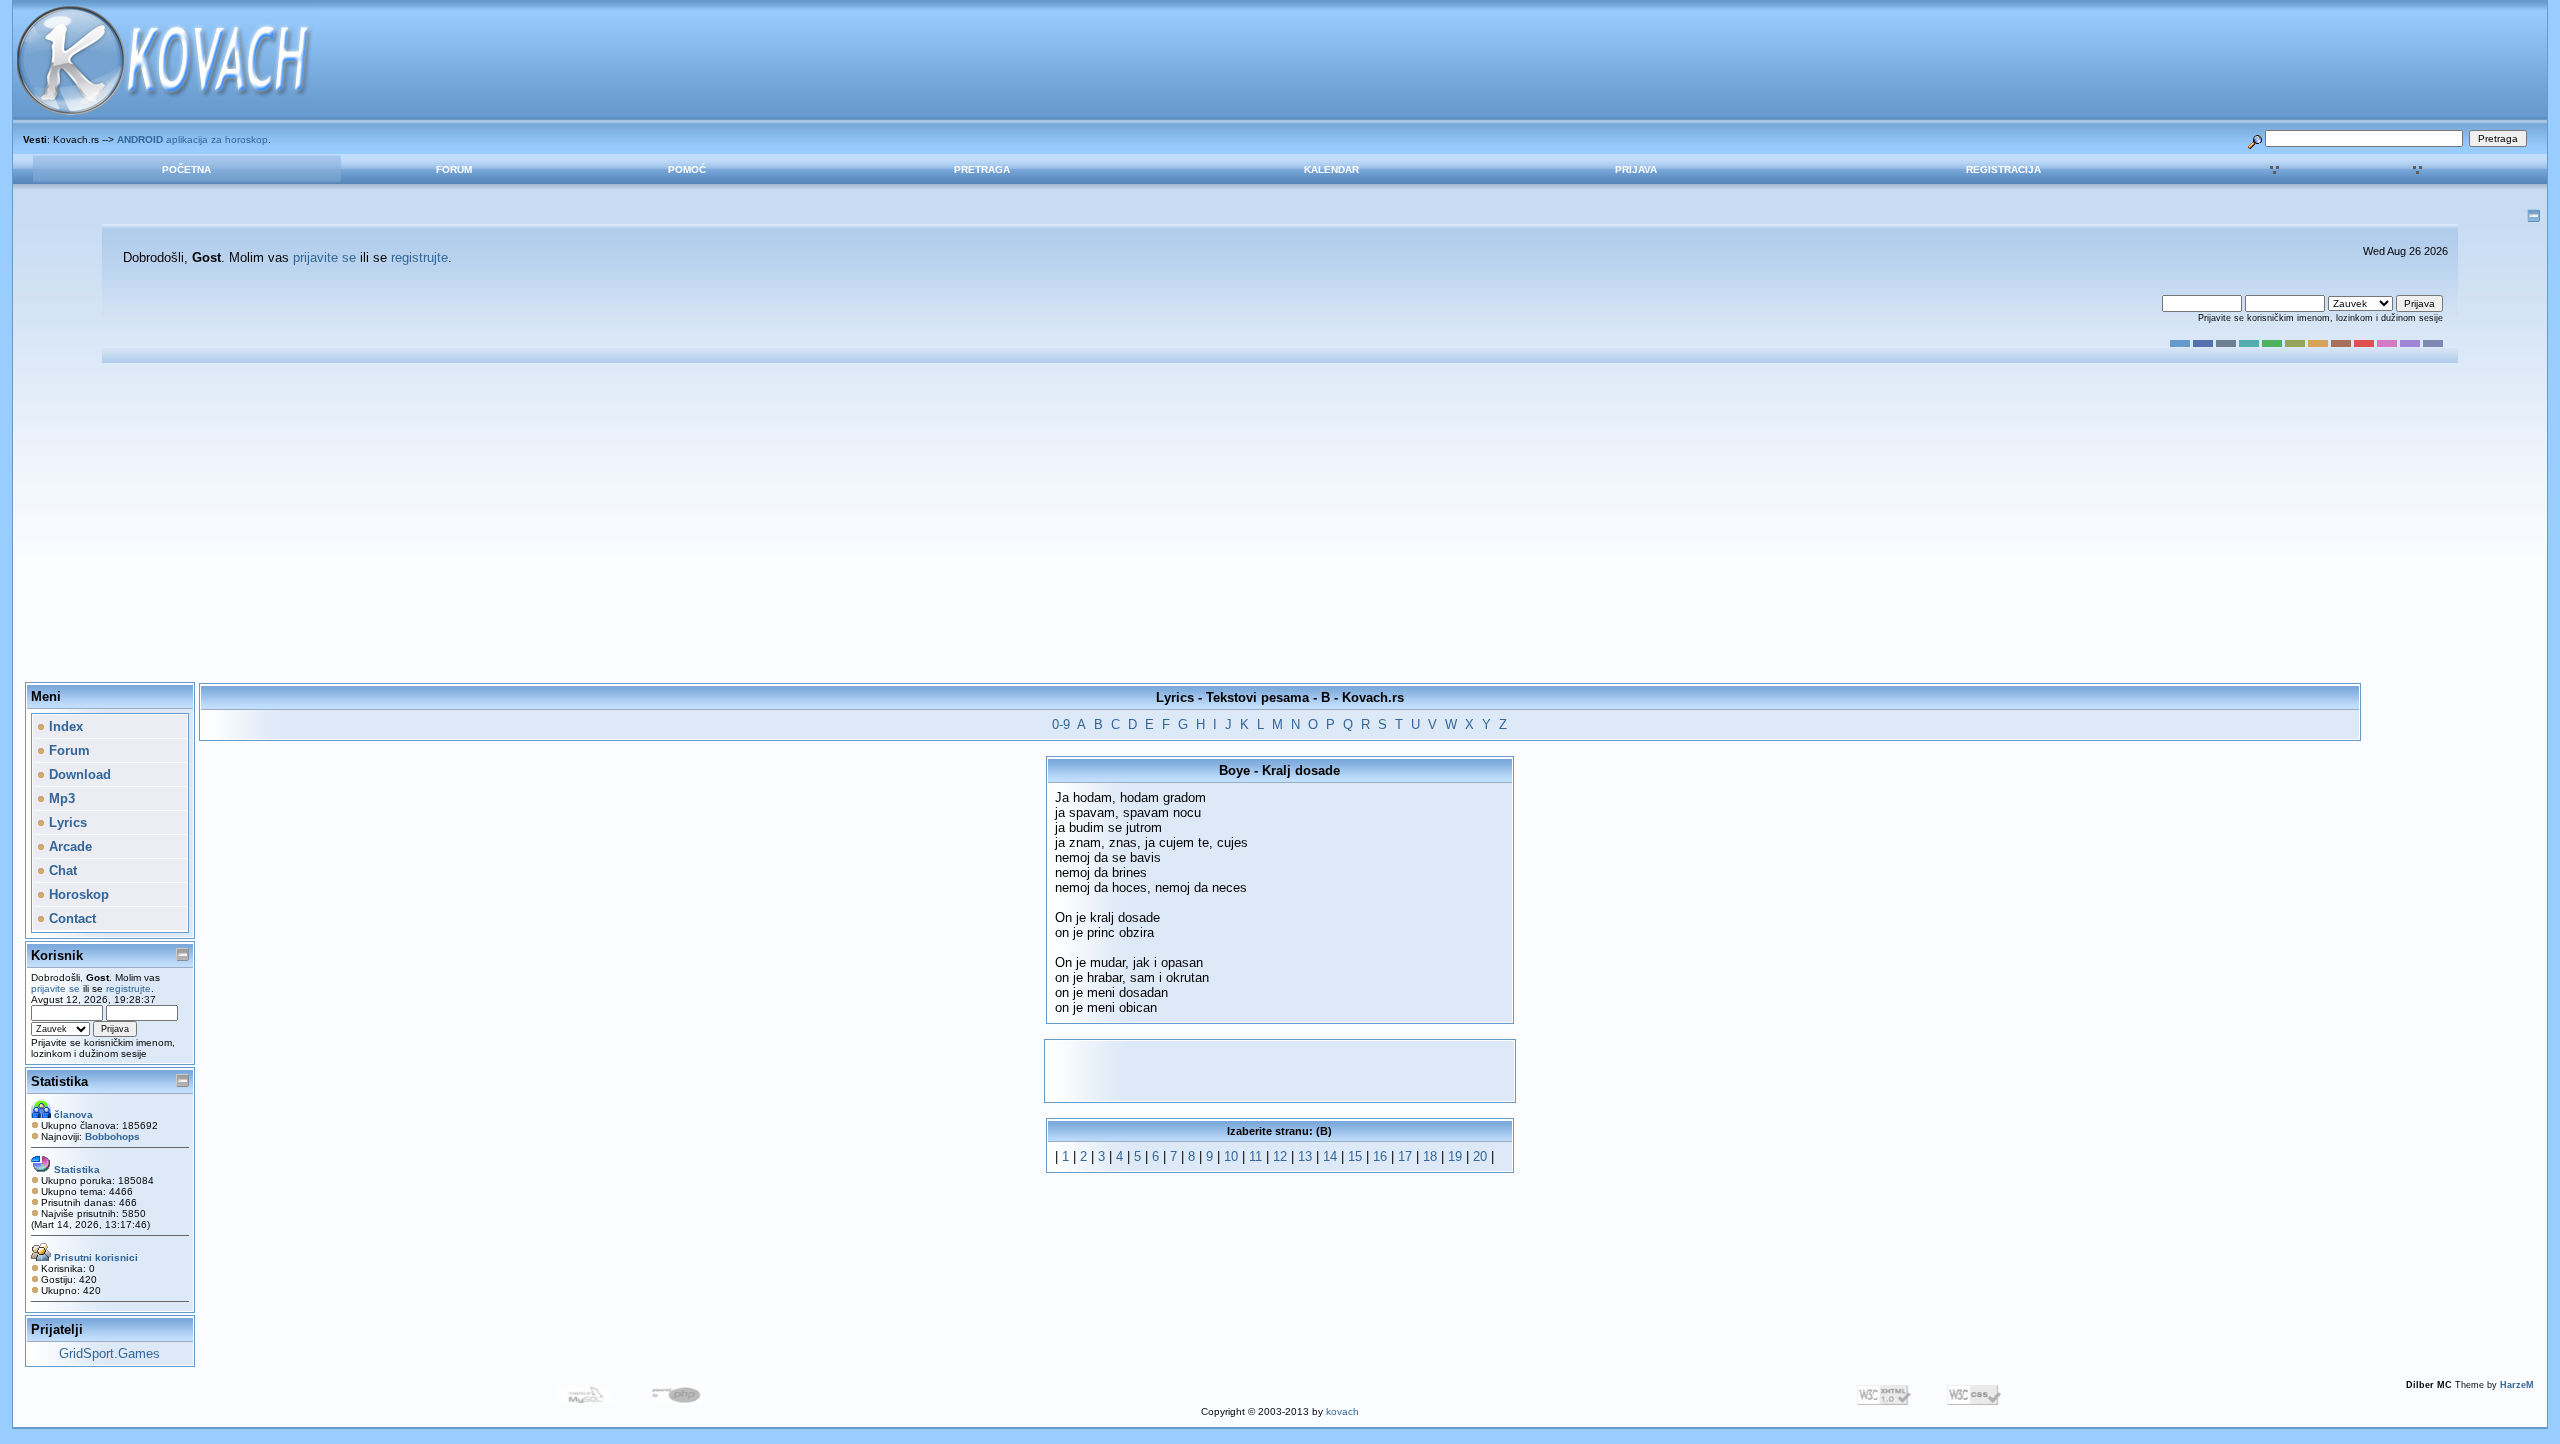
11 (1255, 1156)
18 (1430, 1156)
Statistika (59, 1081)
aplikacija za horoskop (192, 139)
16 (1380, 1156)
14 (1330, 1156)
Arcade (68, 846)
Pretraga (982, 169)
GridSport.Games (109, 1353)
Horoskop (77, 894)
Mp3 (60, 798)
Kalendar (1331, 169)
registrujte (419, 257)
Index (64, 726)
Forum (454, 169)
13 (1305, 1156)
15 (1355, 1156)
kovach (1342, 1411)
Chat (61, 870)
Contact (70, 918)
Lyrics (66, 822)
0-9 (1061, 724)
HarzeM (2517, 1385)
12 (1280, 1156)
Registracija (2003, 169)
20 (1480, 1156)
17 (1405, 1156)
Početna (186, 169)
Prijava (1636, 169)
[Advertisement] (1280, 523)
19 (1455, 1156)
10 (1231, 1156)
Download (78, 774)
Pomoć (687, 169)
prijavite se (324, 257)
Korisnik (57, 955)
